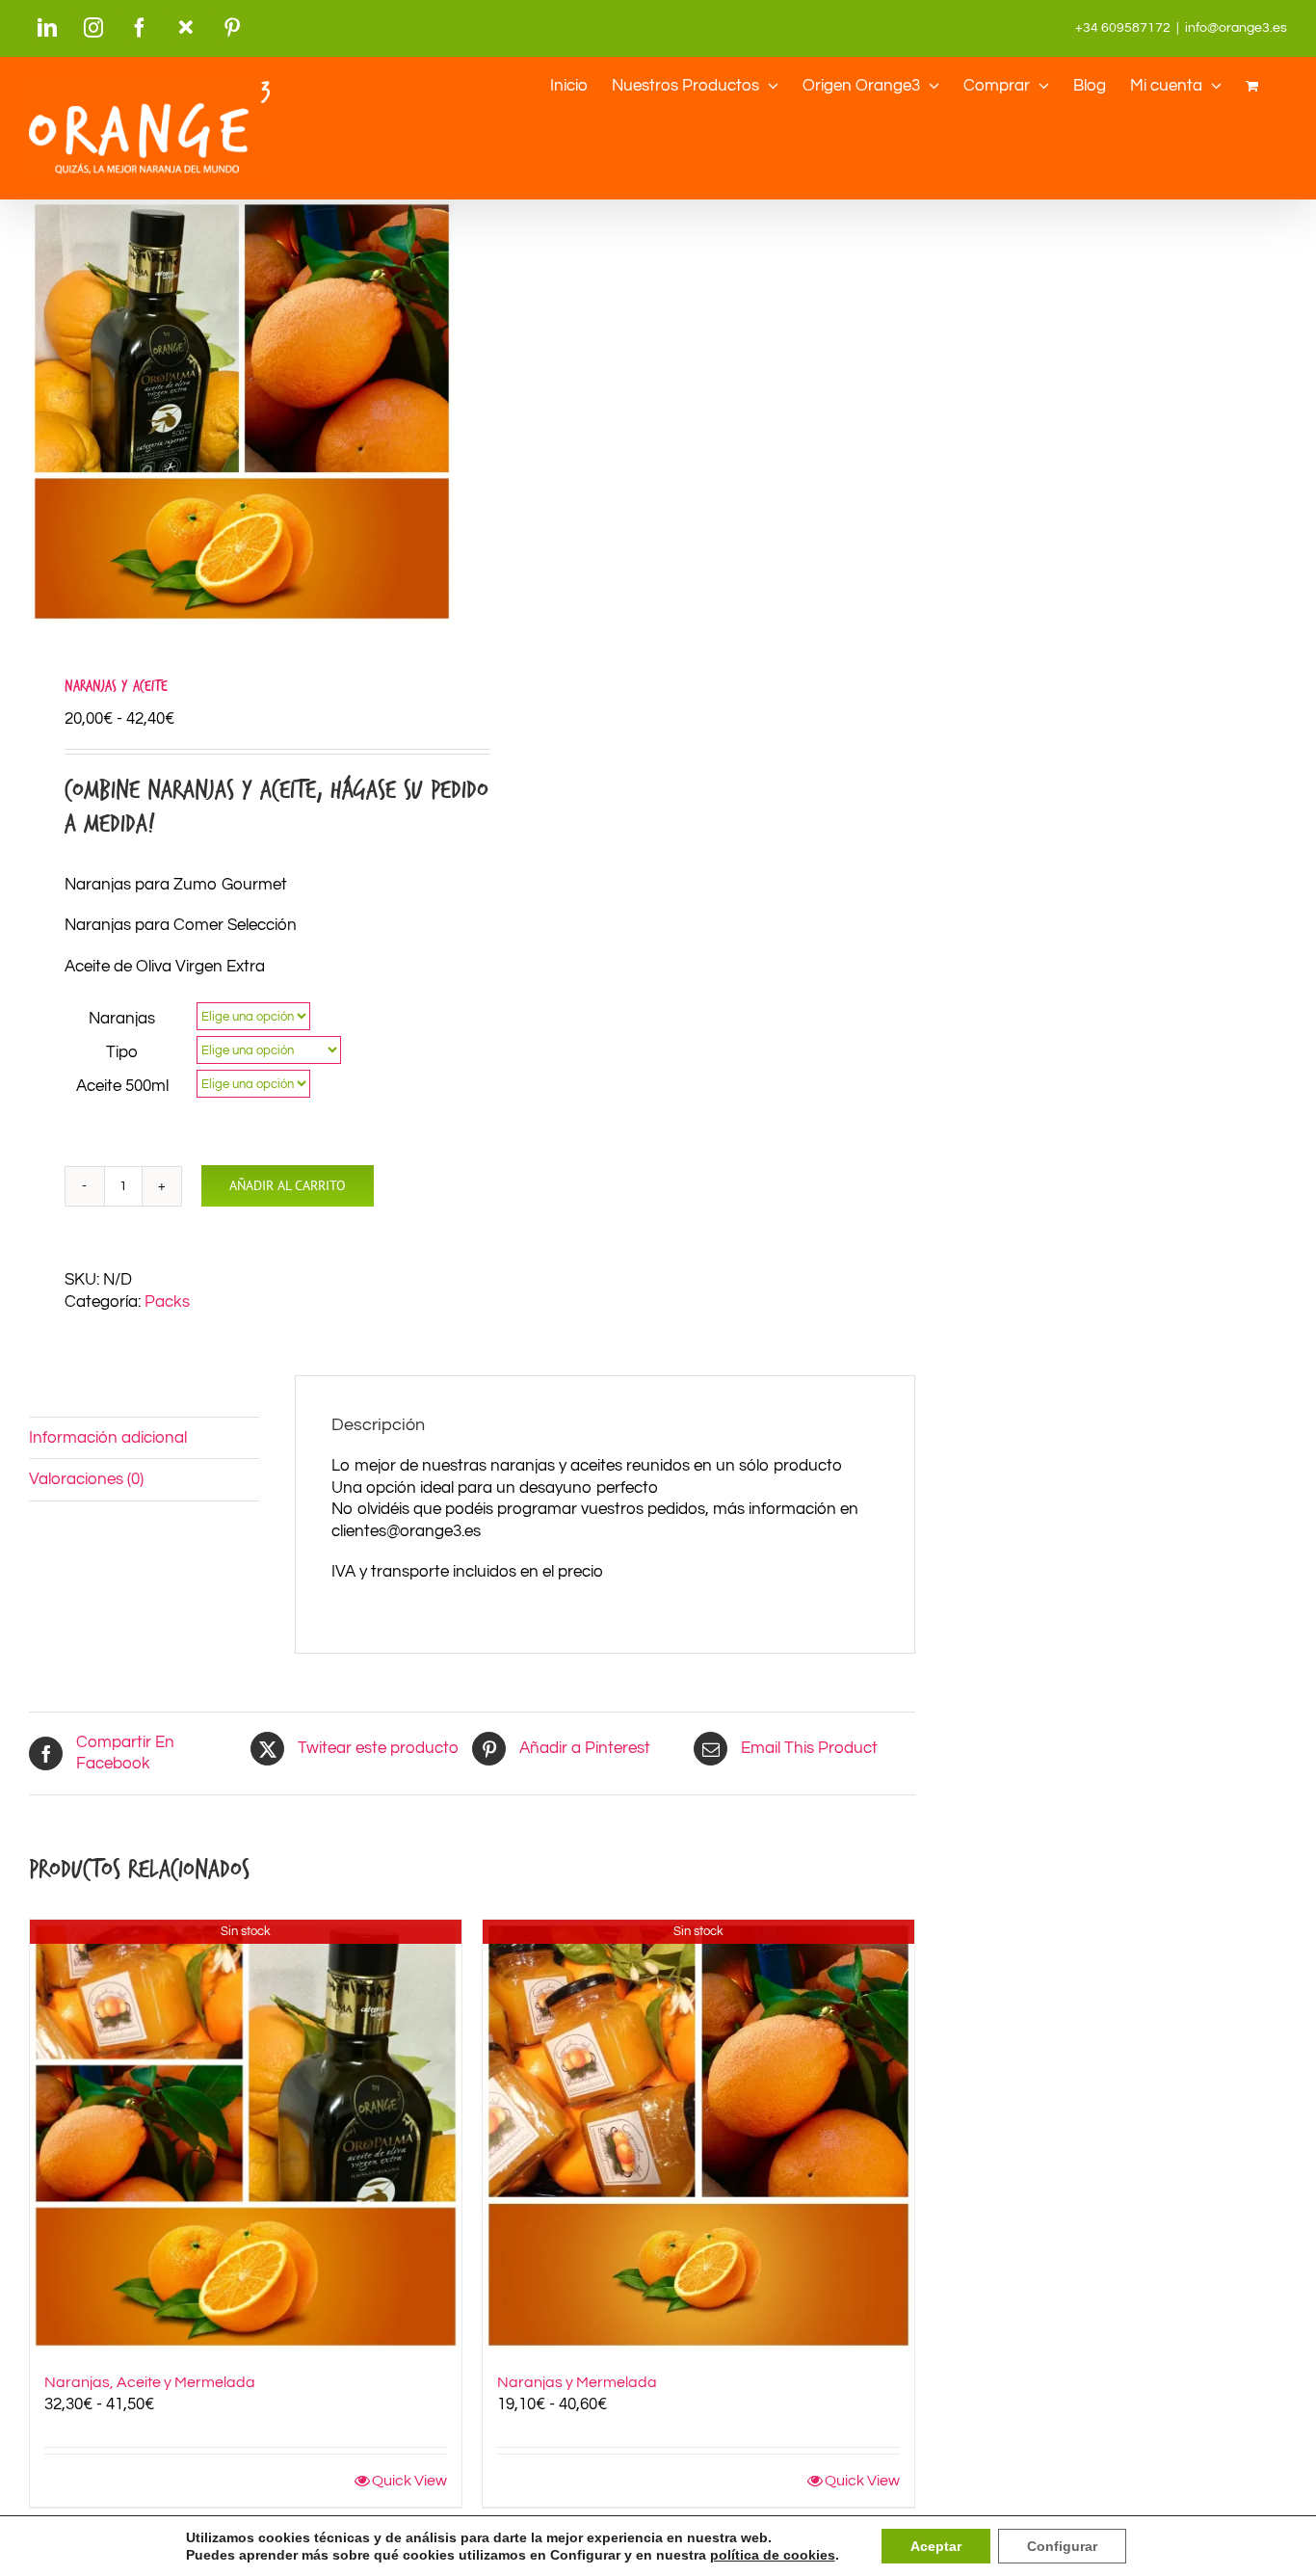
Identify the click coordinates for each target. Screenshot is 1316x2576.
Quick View (409, 2481)
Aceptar (936, 2546)
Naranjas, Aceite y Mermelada (150, 2382)
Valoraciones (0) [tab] (86, 1479)
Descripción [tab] (72, 1395)
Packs (167, 1302)
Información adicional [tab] (108, 1438)
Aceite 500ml (122, 1086)
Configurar (1062, 2546)
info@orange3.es (1236, 28)
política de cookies (773, 2555)
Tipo (122, 1052)
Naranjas (122, 1019)
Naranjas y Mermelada (577, 2382)
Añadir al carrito (288, 1185)
